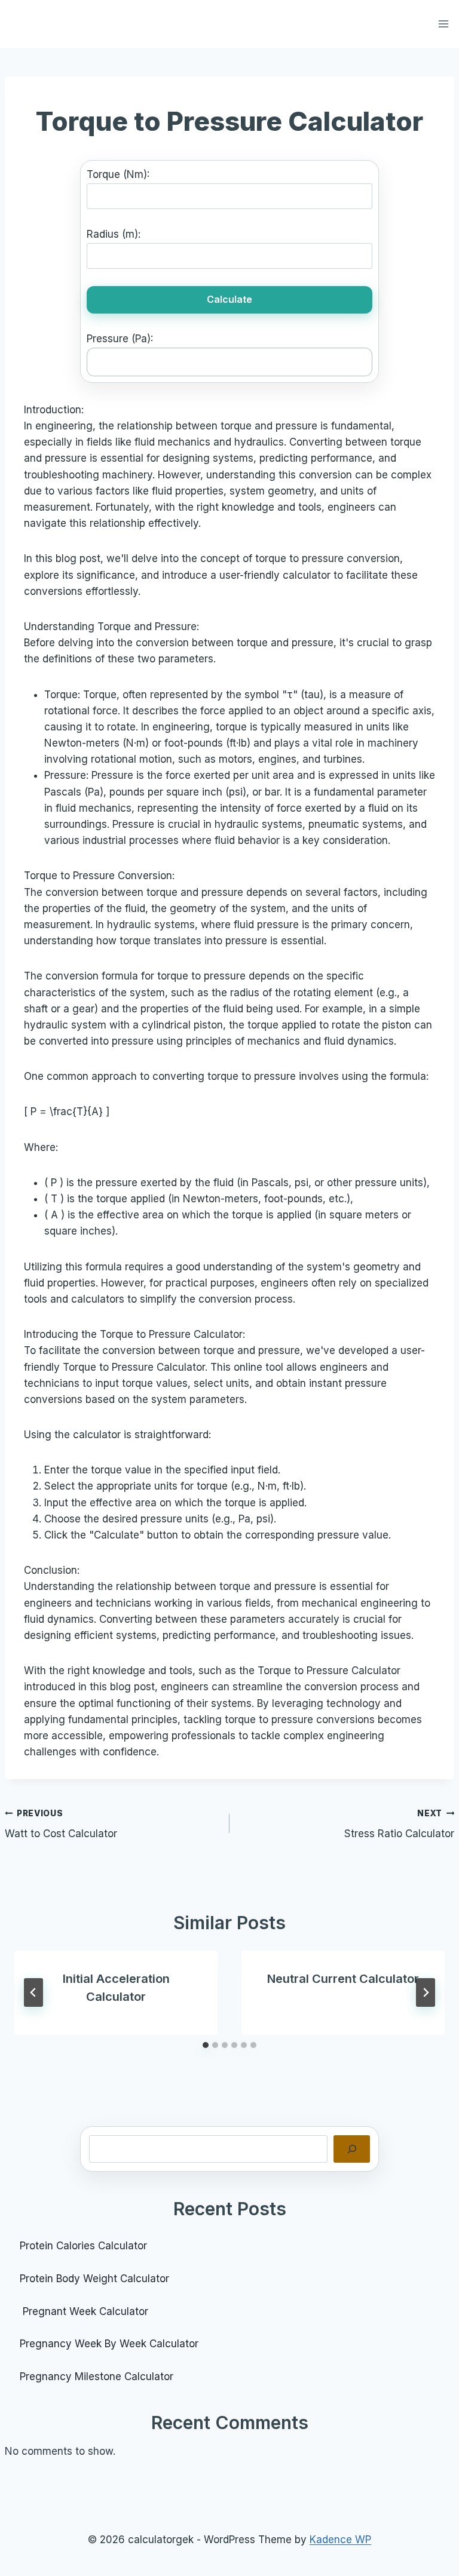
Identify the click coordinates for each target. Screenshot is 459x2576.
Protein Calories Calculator (85, 2246)
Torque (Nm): (118, 174)
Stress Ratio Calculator (399, 1824)
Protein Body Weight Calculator (96, 2279)
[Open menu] (444, 24)
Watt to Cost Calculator (61, 1824)
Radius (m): (114, 234)
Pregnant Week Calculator (84, 2311)
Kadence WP (340, 2540)
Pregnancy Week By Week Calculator (109, 2344)
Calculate (229, 299)
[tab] (206, 2045)
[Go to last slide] (33, 1992)
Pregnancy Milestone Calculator (97, 2377)
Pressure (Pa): (120, 339)
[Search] (352, 2149)
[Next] (426, 1992)
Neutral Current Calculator (343, 1979)
